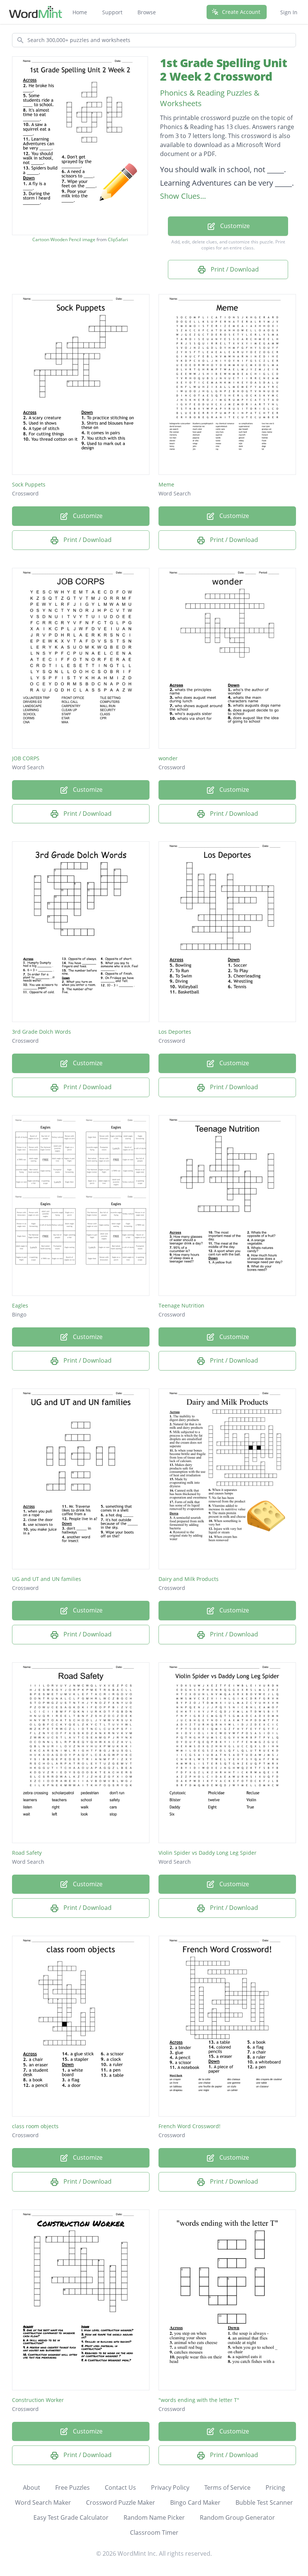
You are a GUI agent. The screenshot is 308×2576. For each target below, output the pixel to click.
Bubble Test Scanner (264, 2502)
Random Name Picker (154, 2517)
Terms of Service (227, 2487)
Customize (234, 226)
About (32, 2487)
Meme (166, 484)
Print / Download (234, 269)
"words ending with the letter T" (199, 2400)
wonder (168, 758)
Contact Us (120, 2487)
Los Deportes (175, 1032)
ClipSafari (118, 239)
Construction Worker (38, 2400)
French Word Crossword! (189, 2126)
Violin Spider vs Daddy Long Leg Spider (208, 1853)
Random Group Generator (237, 2517)
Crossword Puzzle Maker (121, 2502)
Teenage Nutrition (181, 1305)
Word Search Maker (43, 2502)
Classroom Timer (154, 2532)
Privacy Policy (170, 2487)
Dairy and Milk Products (189, 1579)
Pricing (275, 2487)
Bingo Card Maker (195, 2502)
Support (112, 12)
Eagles (20, 1305)
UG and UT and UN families (47, 1579)
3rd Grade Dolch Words (42, 1032)
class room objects (35, 2126)
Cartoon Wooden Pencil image (64, 240)
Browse (147, 12)
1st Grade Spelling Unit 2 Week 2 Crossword (223, 70)
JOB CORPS (26, 758)
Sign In (289, 12)
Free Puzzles (72, 2487)
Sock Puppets (29, 484)
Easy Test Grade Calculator (71, 2517)
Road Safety (27, 1853)
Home (80, 12)
